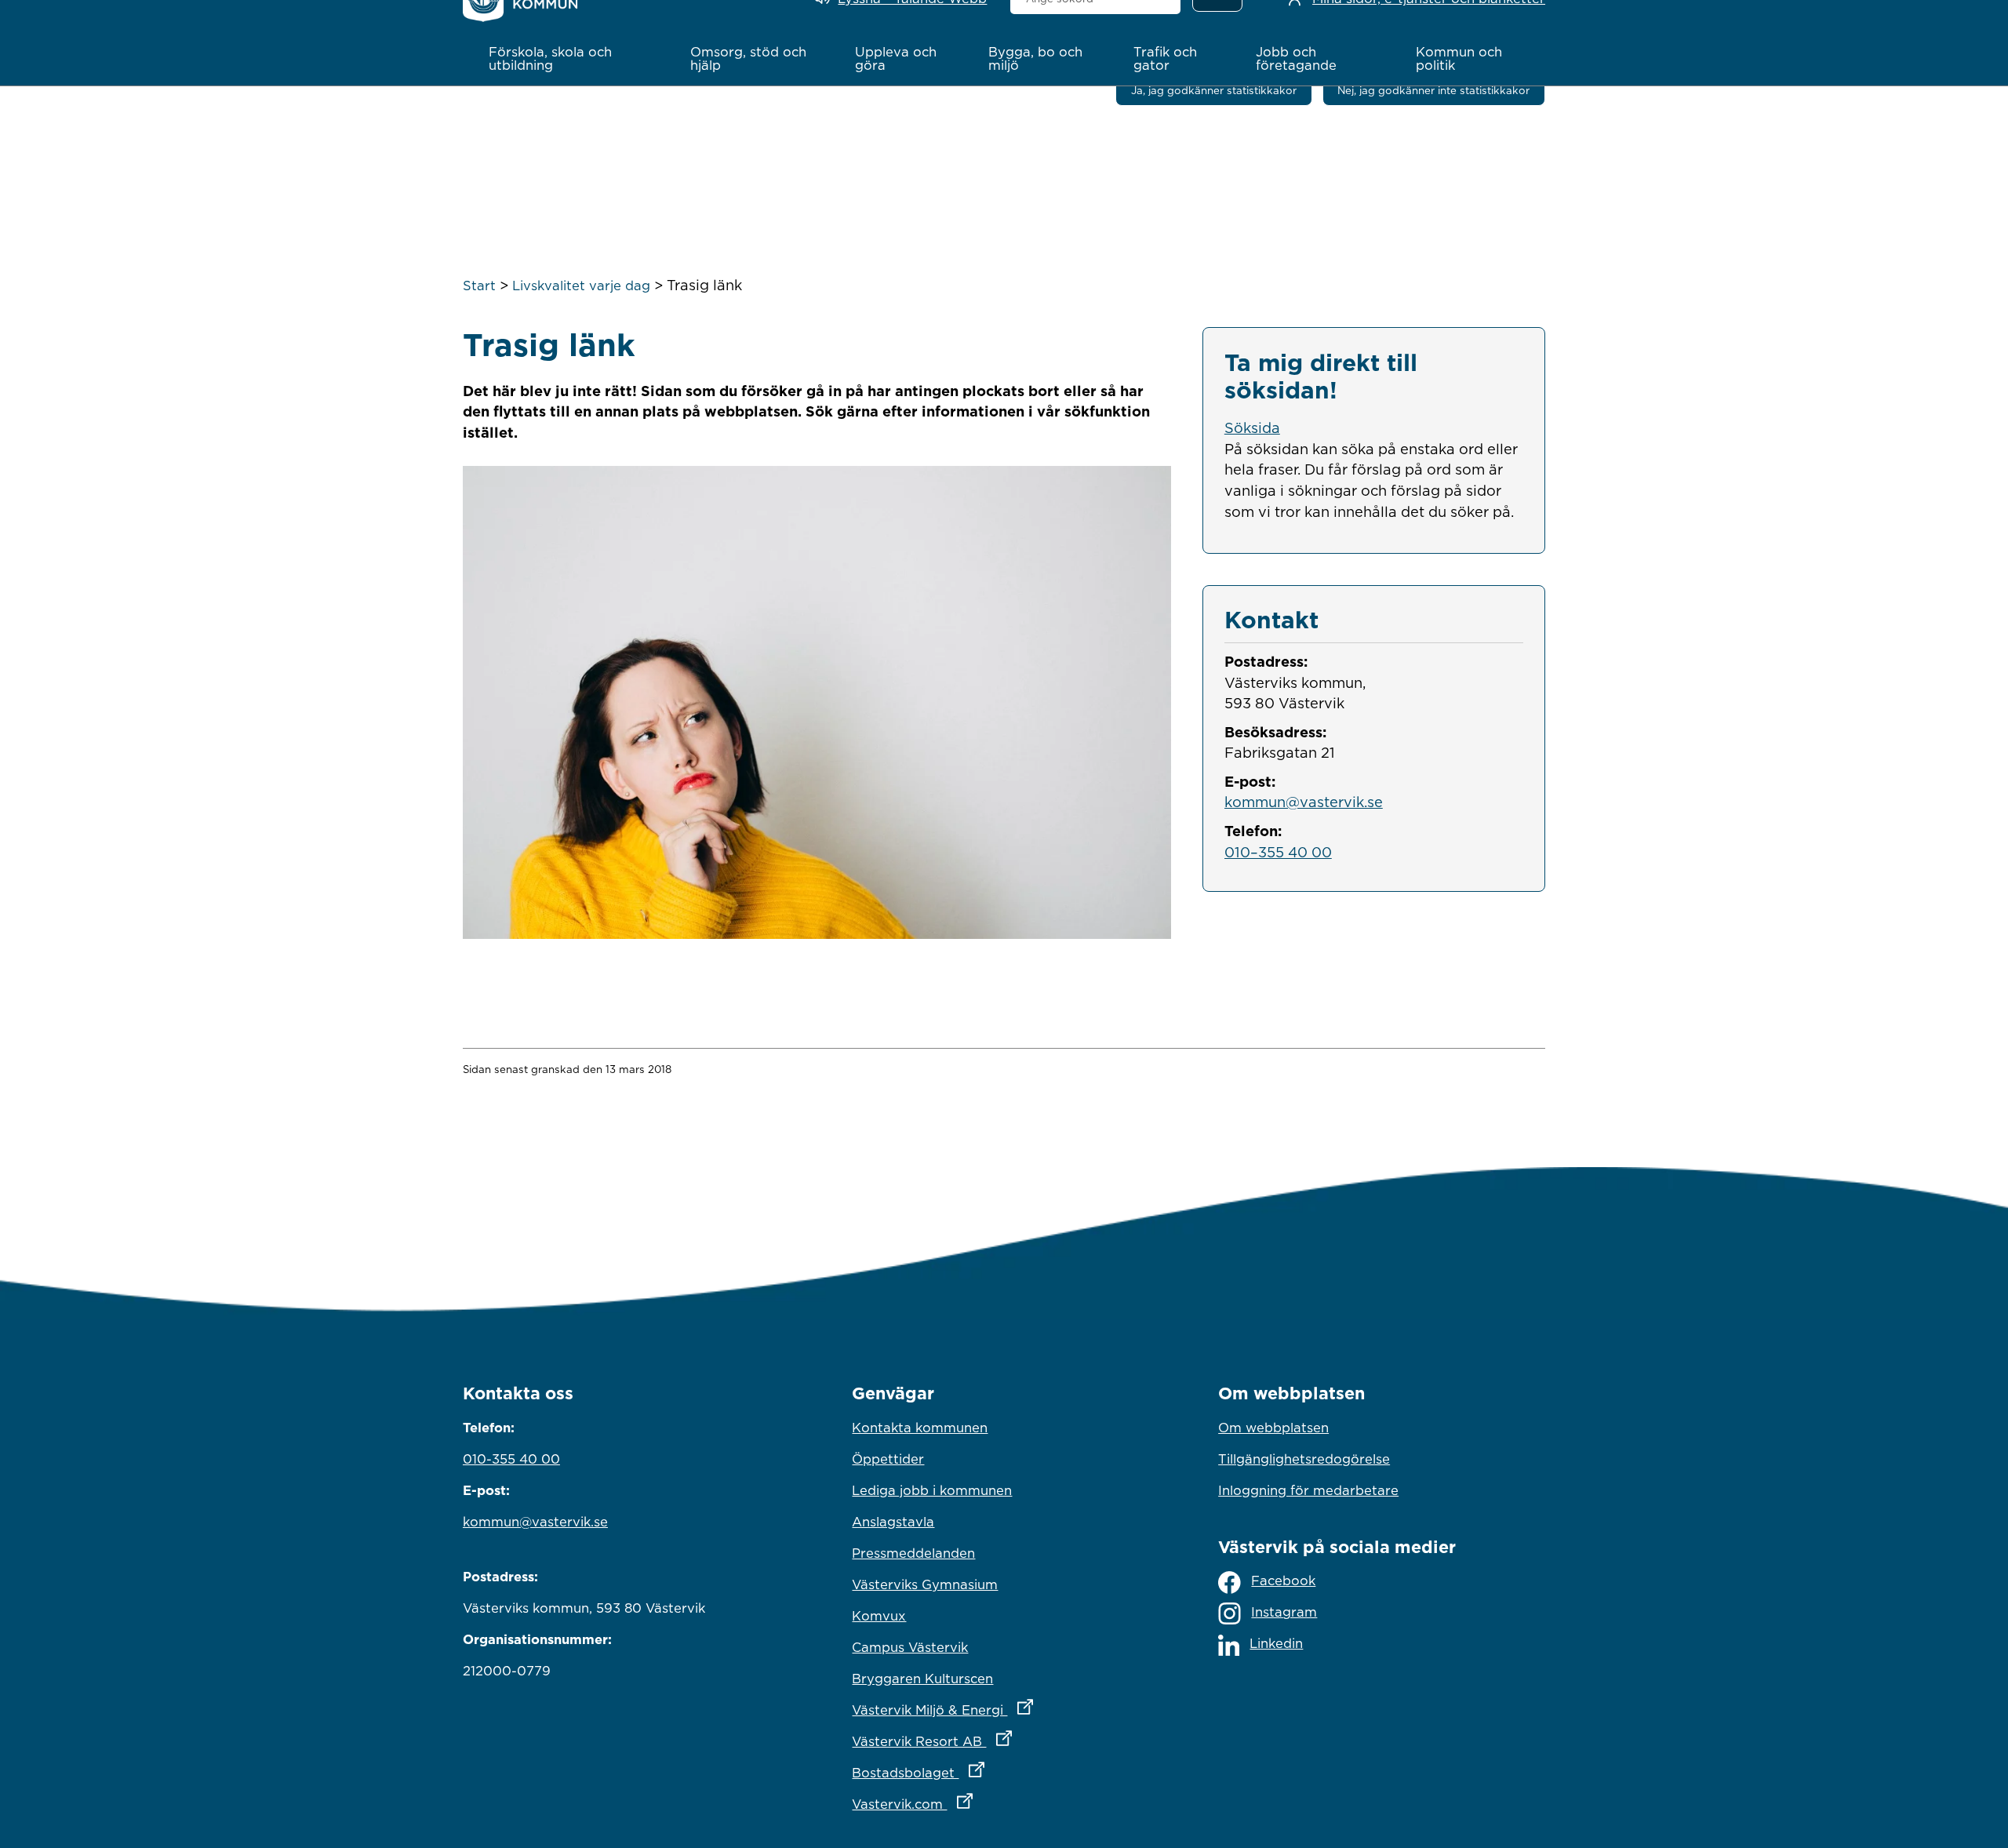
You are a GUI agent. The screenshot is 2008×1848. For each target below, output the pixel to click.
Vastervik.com (981, 1804)
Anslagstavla (893, 1522)
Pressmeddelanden (913, 1553)
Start (479, 286)
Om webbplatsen (1273, 1428)
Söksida (1252, 427)
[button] (573, 59)
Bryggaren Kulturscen (922, 1679)
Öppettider (888, 1459)
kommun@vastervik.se (1304, 802)
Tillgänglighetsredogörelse (1304, 1459)
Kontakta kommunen (920, 1428)
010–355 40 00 (1278, 852)
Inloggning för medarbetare (1308, 1490)
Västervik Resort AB (1000, 1741)
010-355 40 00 (511, 1459)
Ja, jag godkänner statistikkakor (1214, 90)
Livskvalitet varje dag (581, 286)
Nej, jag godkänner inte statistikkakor (1433, 90)
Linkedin (1276, 1643)
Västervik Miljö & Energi (1004, 1710)
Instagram (1284, 1612)
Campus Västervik (910, 1647)
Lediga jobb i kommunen (932, 1490)
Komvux (879, 1616)
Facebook (1283, 1581)
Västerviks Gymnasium (925, 1584)
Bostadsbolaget (987, 1772)
